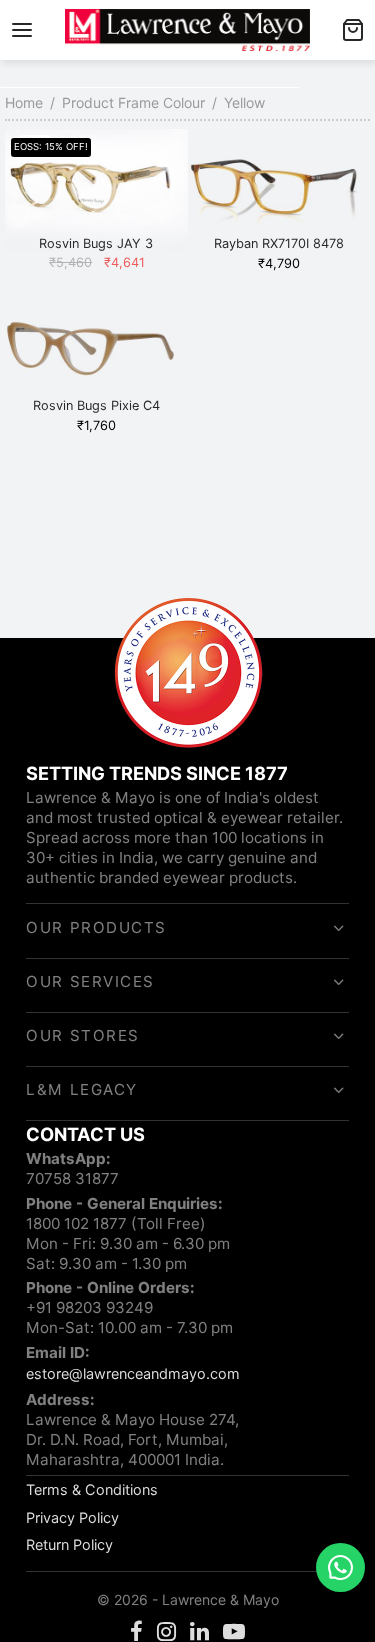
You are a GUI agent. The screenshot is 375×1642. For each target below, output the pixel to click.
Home (24, 102)
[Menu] (22, 30)
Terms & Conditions (92, 1489)
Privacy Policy (72, 1517)
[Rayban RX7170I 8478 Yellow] (279, 190)
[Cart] (353, 30)
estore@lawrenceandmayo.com (133, 1373)
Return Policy (69, 1544)
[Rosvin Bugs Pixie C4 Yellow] (96, 352)
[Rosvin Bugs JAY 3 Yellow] (96, 190)
